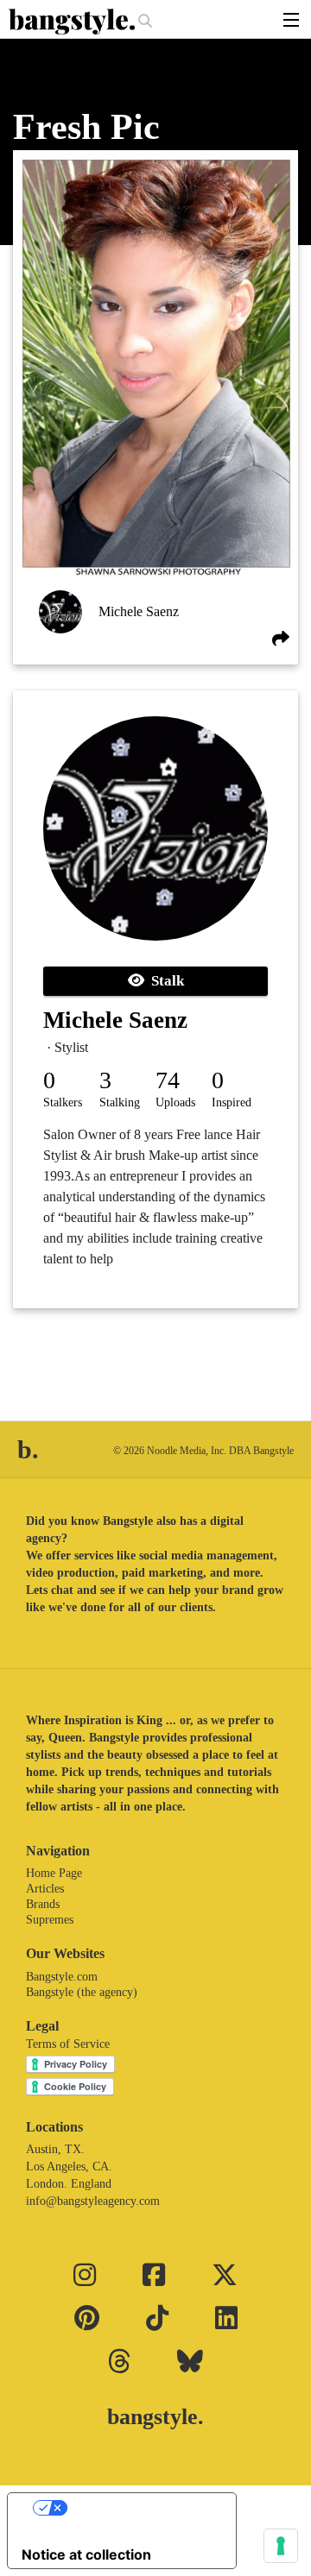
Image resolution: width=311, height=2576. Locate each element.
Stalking (120, 1102)
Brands (43, 1904)
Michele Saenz (139, 611)
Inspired (232, 1102)
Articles (45, 1889)
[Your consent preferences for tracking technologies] (281, 2546)
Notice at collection (86, 2554)
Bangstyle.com (62, 1977)
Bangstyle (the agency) (82, 1992)
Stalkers (63, 1102)
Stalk (164, 981)
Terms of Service (68, 2044)
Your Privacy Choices (139, 2508)
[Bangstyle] (73, 22)
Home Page (54, 1873)
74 (168, 1080)
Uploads (175, 1102)
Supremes (50, 1920)
